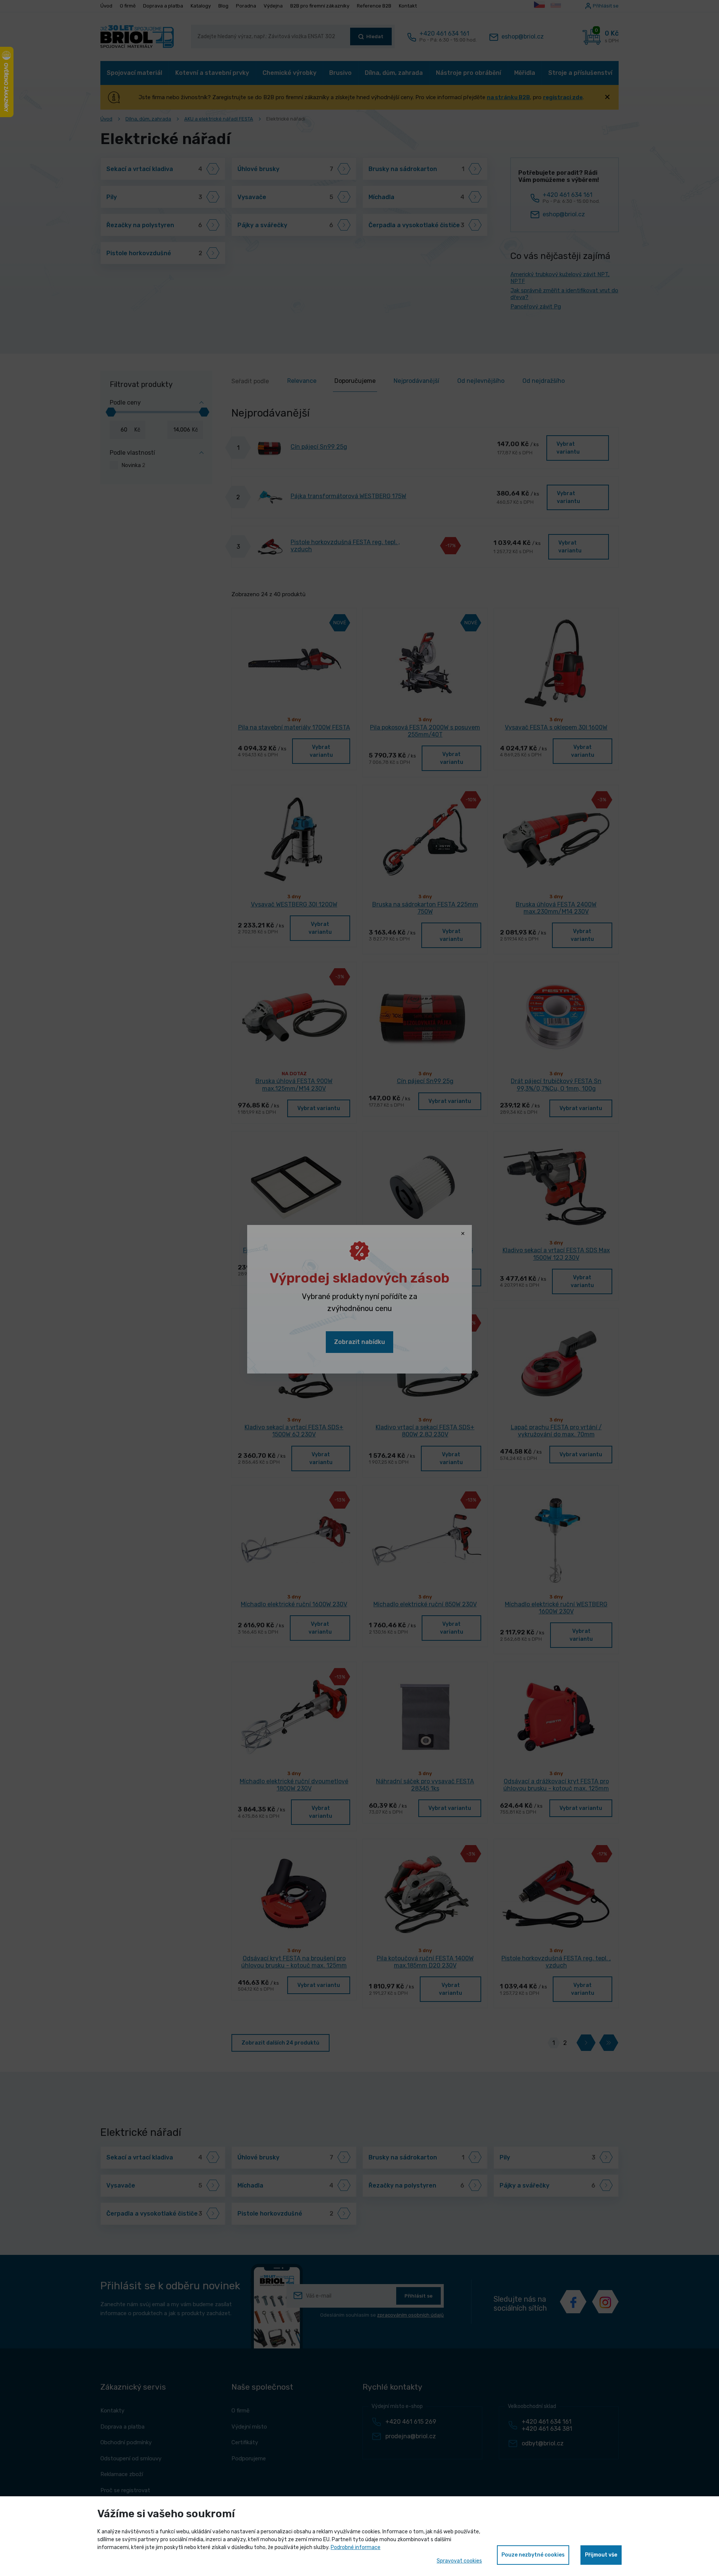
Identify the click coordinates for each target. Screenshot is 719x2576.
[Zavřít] (463, 1234)
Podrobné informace (356, 2547)
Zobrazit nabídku (359, 1342)
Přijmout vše (601, 2555)
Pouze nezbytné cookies (533, 2555)
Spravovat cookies (459, 2561)
